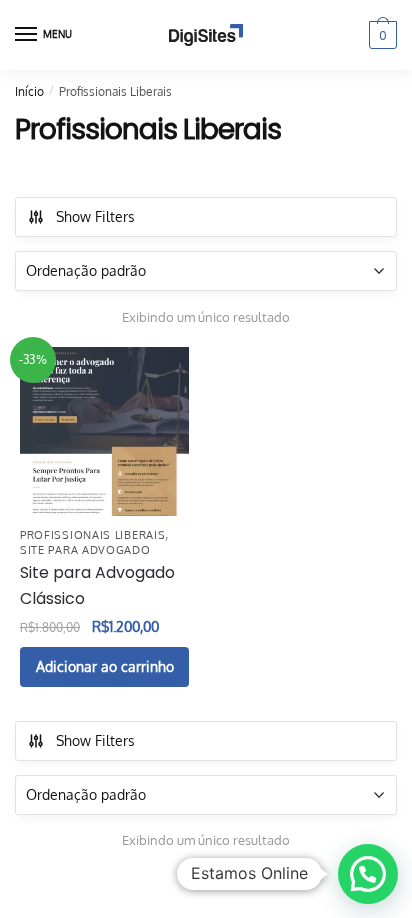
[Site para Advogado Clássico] (104, 431)
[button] (368, 874)
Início (29, 91)
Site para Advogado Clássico (97, 585)
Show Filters (95, 216)
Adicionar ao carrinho (105, 666)
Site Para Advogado (85, 550)
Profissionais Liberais (92, 535)
